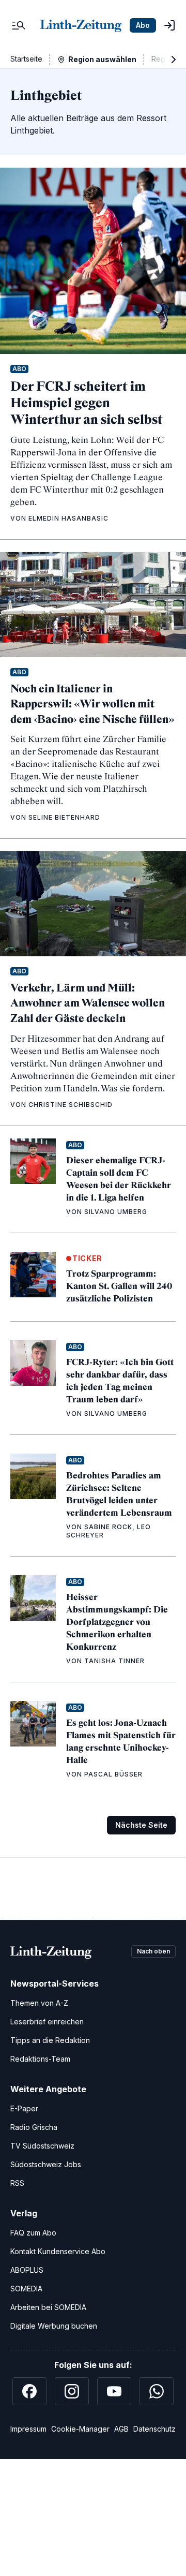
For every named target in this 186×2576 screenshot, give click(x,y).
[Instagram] (72, 2391)
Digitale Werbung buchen (54, 2326)
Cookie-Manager (80, 2429)
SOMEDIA (26, 2289)
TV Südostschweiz (42, 2146)
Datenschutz (154, 2429)
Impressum (28, 2429)
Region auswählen (102, 59)
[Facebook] (29, 2391)
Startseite (26, 59)
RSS (17, 2183)
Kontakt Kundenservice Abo (58, 2251)
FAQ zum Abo (33, 2233)
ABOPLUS (27, 2270)
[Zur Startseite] (81, 25)
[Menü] (19, 25)
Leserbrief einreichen (47, 2022)
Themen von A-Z (39, 2003)
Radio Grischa (34, 2127)
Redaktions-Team (40, 2059)
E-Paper (24, 2108)
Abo (143, 25)
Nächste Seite (141, 1825)
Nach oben (153, 1951)
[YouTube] (114, 2391)
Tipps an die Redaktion (50, 2040)
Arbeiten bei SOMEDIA (48, 2307)
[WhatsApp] (157, 2391)
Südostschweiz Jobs (46, 2164)
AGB (121, 2429)
